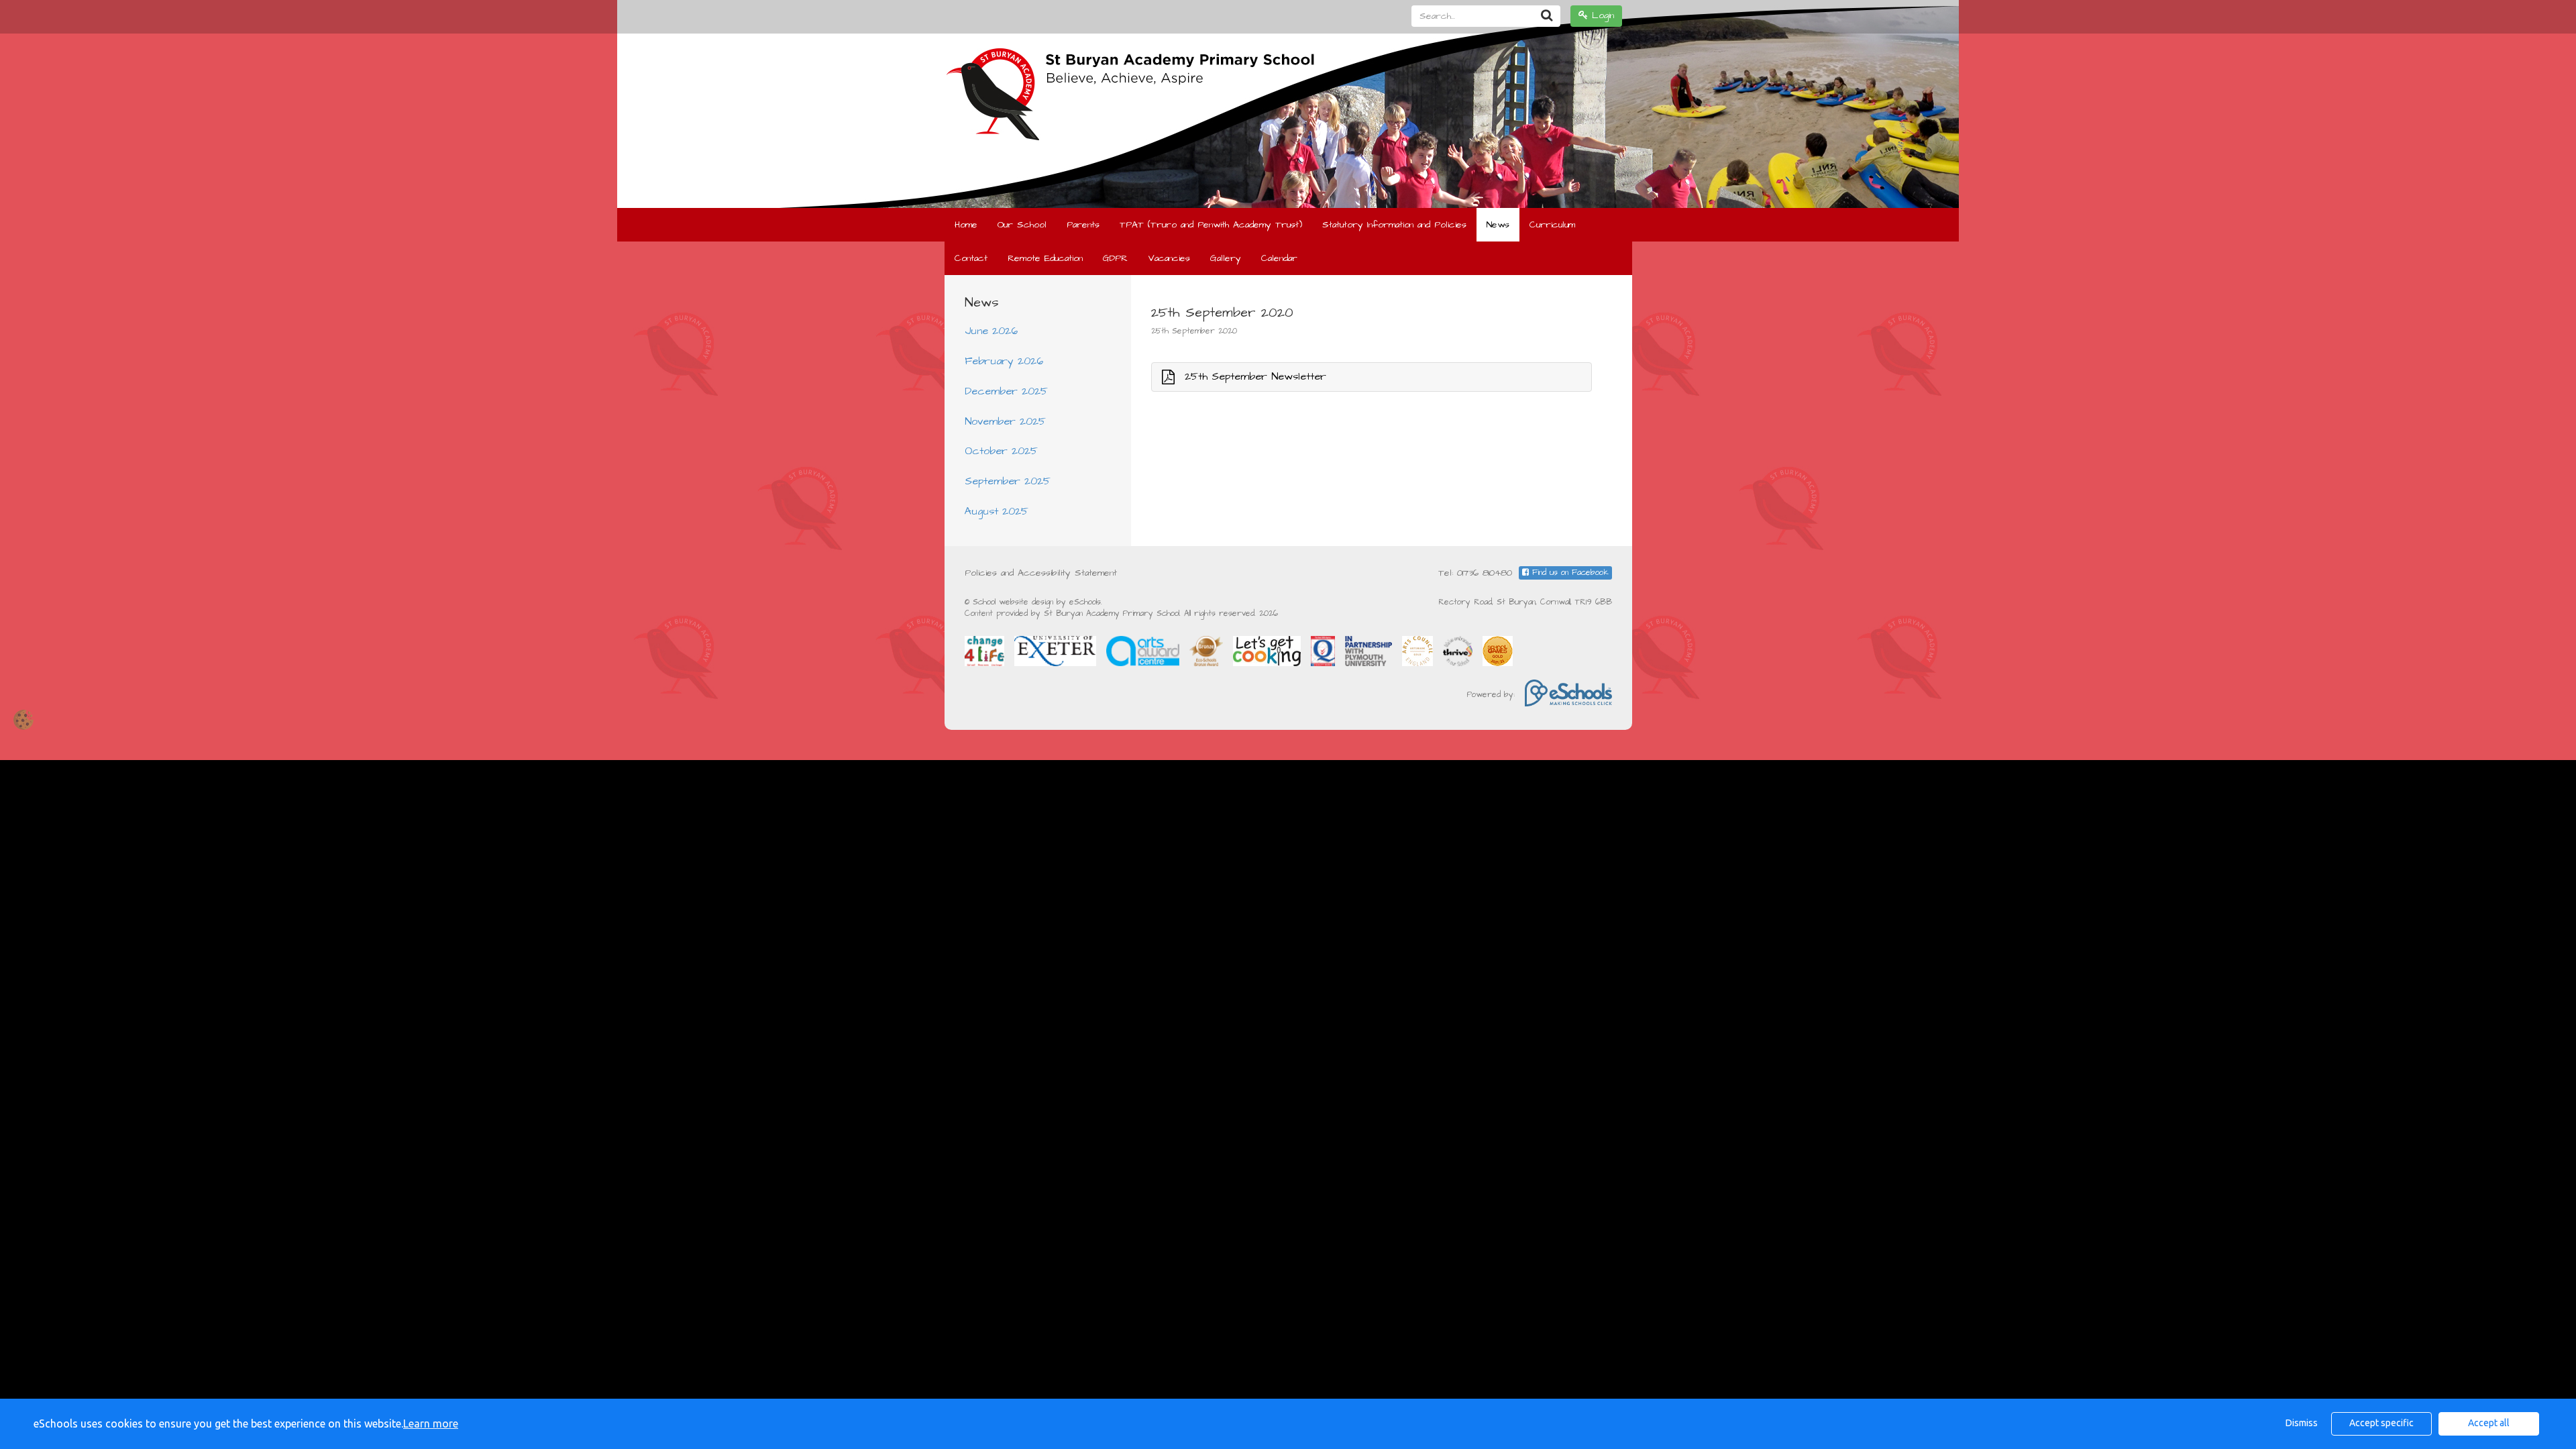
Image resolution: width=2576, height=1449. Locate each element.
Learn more (431, 1424)
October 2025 (1001, 451)
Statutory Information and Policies (1394, 225)
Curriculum (1552, 225)
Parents (1083, 225)
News (1498, 225)
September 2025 (1008, 481)
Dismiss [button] (2302, 1423)
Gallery (1226, 258)
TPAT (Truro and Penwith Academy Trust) (1211, 225)
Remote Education (1045, 258)
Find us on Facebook (1569, 573)
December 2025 (1006, 391)
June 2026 (991, 331)
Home (966, 225)
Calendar (1279, 258)
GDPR (1115, 258)
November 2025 (1005, 421)
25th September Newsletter (1255, 376)
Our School (1022, 225)
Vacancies (1169, 258)
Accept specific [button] (2381, 1423)
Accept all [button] (2489, 1423)
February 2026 (1004, 361)
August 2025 (997, 511)
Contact (971, 258)
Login (1601, 15)
